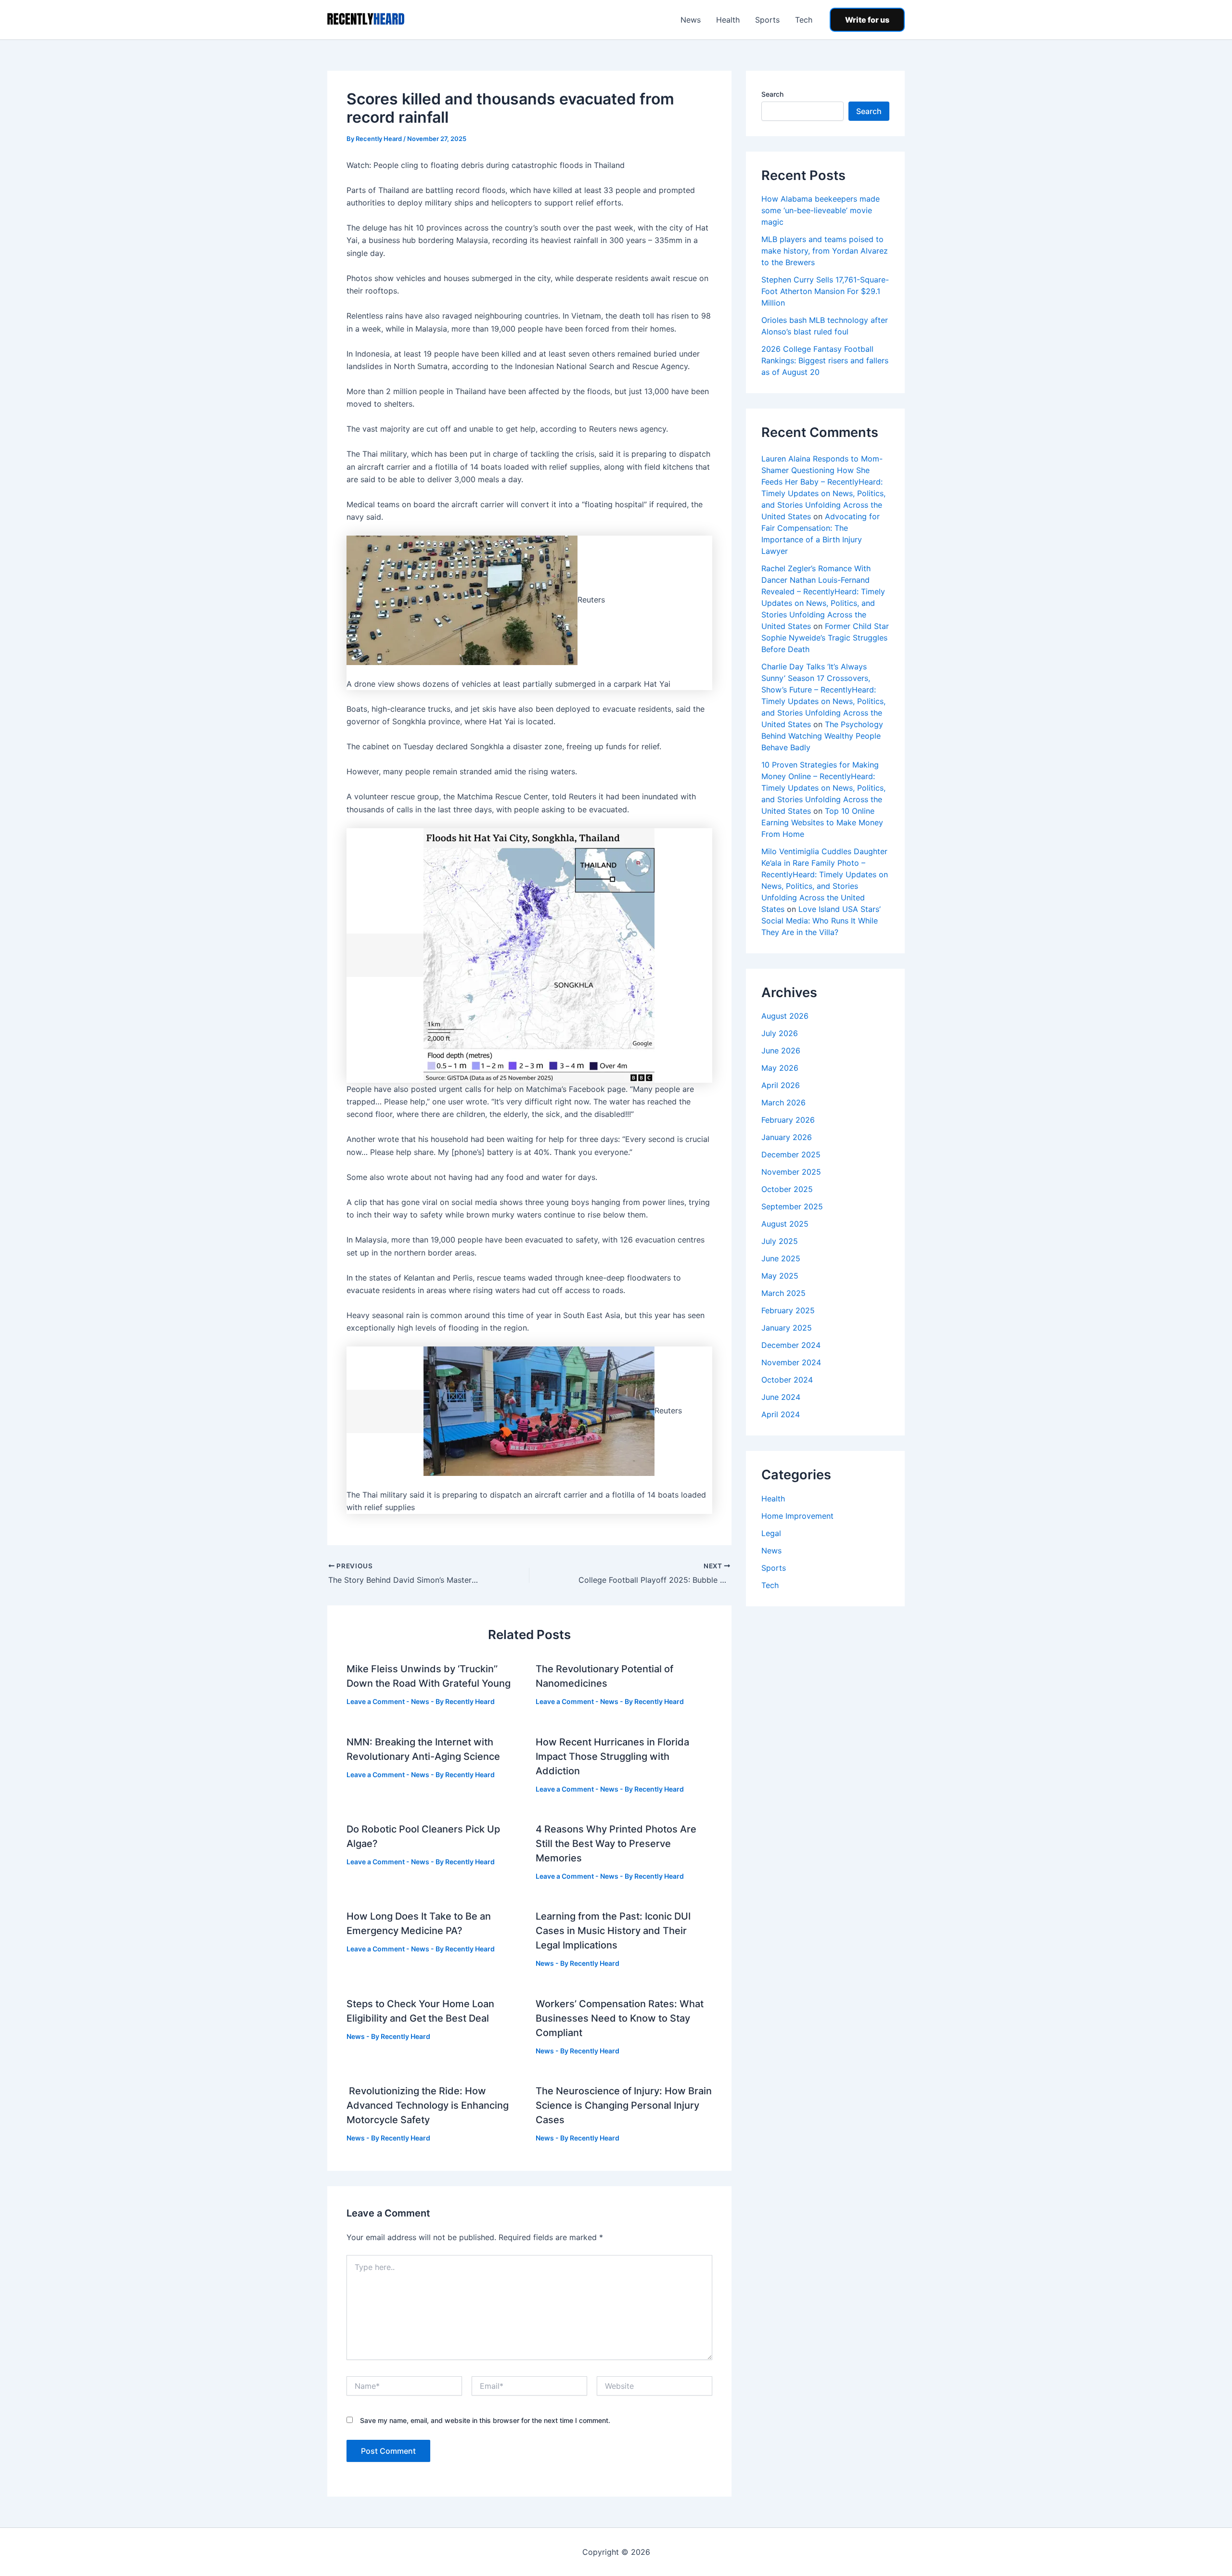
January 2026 (787, 1137)
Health (728, 20)
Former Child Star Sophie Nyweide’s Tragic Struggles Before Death (825, 638)
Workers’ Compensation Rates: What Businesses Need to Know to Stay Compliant (620, 2018)
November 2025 (791, 1172)
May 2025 (780, 1276)
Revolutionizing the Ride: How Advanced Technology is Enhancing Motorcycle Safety (428, 2105)
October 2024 (787, 1380)
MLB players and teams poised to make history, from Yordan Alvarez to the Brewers (825, 251)
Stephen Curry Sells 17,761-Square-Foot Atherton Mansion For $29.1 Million (825, 291)
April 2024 (781, 1414)
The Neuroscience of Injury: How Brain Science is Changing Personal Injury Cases (624, 2105)
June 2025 (781, 1258)
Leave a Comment (376, 1701)
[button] (867, 20)
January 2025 (787, 1328)
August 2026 (785, 1016)
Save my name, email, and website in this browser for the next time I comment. (485, 2420)
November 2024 (791, 1362)
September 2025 (792, 1206)
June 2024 (781, 1397)
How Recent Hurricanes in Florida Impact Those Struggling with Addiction (612, 1756)
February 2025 (788, 1310)
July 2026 (780, 1033)
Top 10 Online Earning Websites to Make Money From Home (822, 822)
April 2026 (781, 1085)
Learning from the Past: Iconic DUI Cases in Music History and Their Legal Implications (613, 1931)
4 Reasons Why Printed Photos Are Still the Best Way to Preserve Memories (616, 1844)
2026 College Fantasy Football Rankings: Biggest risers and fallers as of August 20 (825, 360)
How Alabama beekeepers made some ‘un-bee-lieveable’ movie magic (821, 210)
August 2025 (785, 1224)
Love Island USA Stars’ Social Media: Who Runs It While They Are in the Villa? (821, 921)
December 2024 (791, 1345)
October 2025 (787, 1189)
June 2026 (781, 1051)
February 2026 (788, 1120)
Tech (804, 20)
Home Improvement (797, 1516)
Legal (771, 1533)
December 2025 (791, 1154)
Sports (767, 20)
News (691, 20)
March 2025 (783, 1293)
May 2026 (780, 1068)
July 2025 (780, 1241)
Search (772, 94)
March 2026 (783, 1102)
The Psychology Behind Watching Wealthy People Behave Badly (822, 736)
